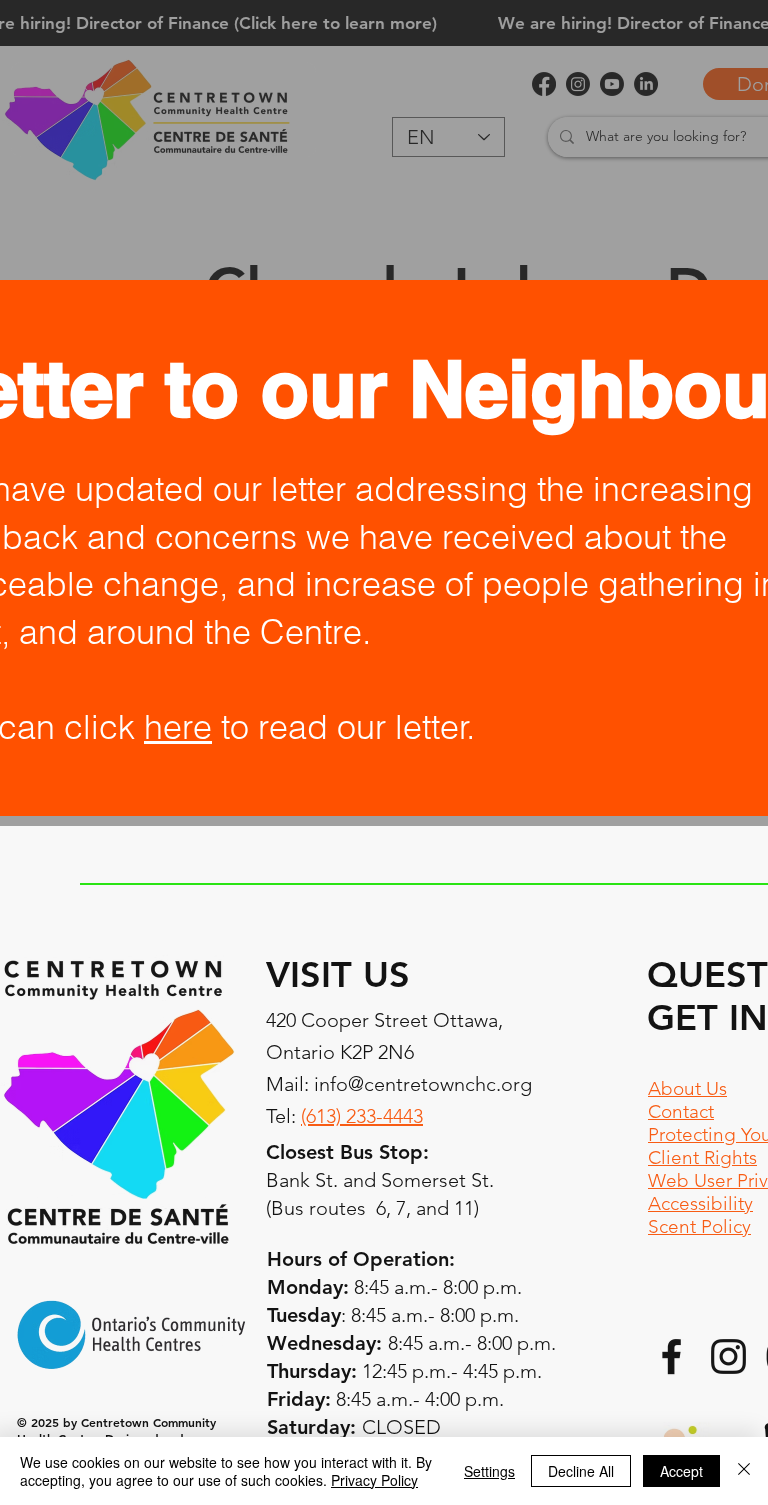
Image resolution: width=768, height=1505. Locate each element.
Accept (681, 1471)
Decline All (581, 1471)
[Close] (744, 1471)
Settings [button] (489, 1471)
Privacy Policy (374, 1480)
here (178, 727)
